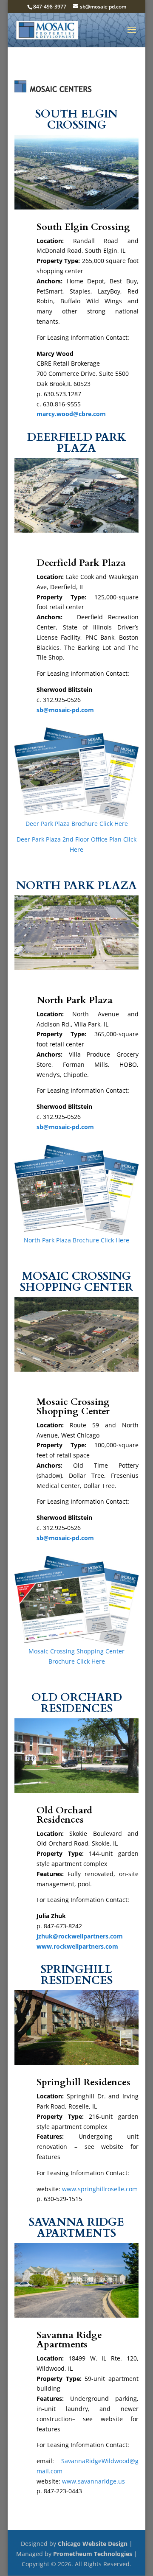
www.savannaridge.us (93, 2481)
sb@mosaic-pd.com (65, 710)
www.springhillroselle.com (100, 2189)
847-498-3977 (50, 7)
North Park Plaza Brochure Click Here (76, 1240)
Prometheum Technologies (93, 2554)
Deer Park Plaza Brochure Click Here (77, 824)
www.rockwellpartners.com (77, 1946)
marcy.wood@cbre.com (71, 414)
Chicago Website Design (93, 2544)
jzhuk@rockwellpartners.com (80, 1936)
